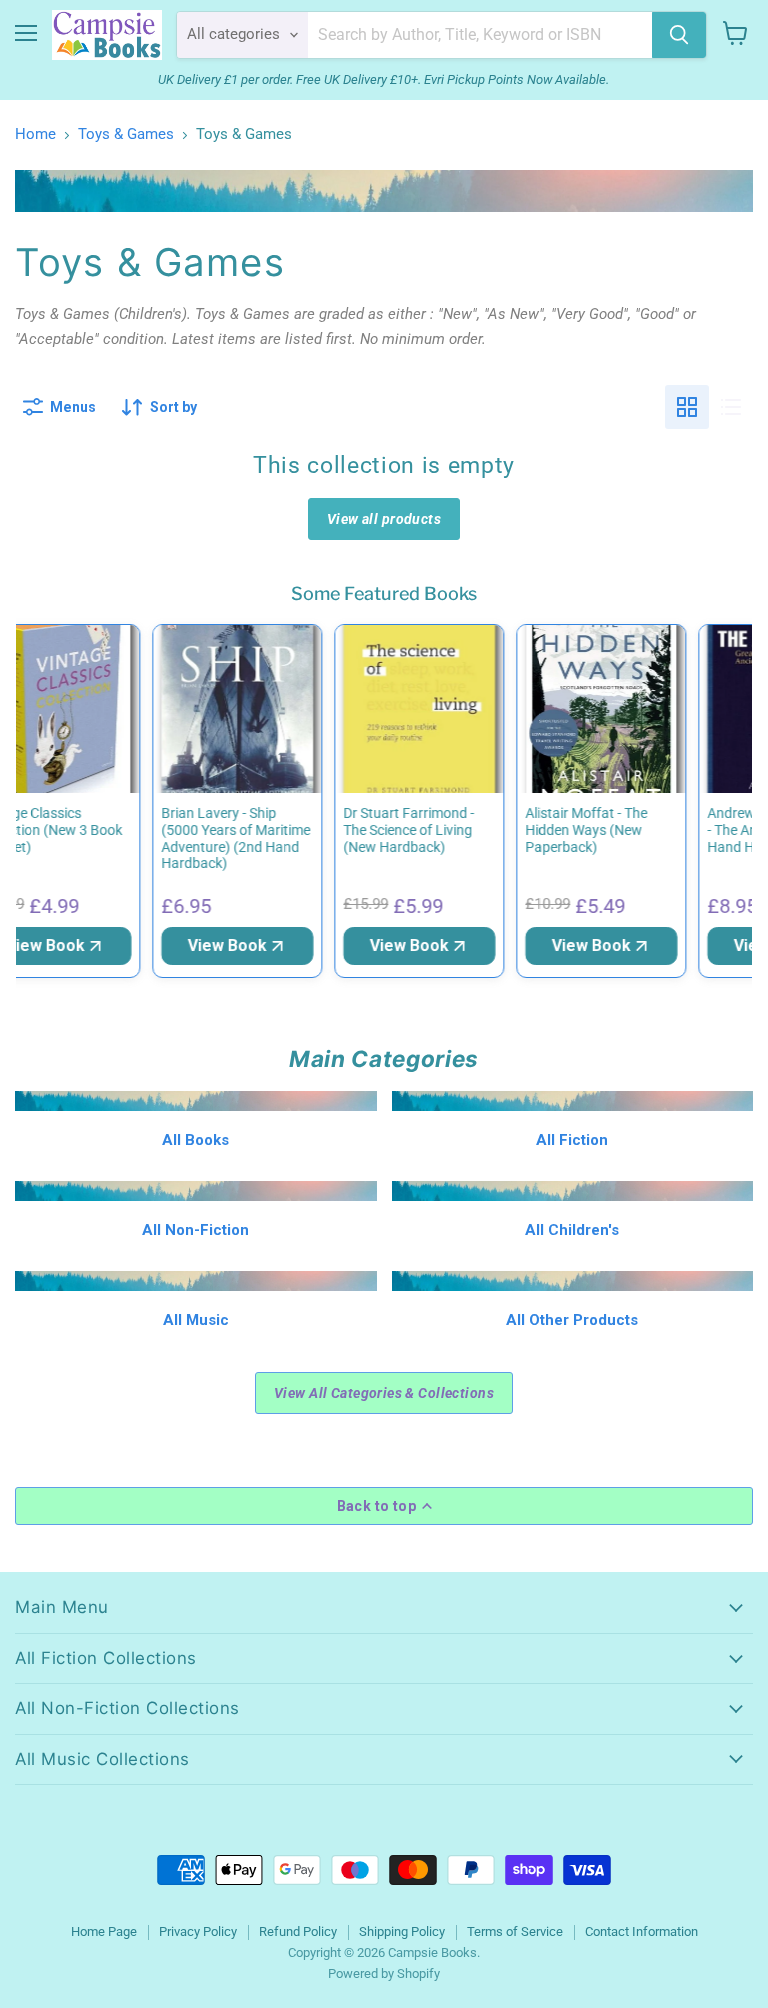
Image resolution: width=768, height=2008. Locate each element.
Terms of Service (515, 1931)
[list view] (731, 407)
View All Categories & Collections (384, 1393)
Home (35, 134)
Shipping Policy (402, 1931)
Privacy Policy (198, 1931)
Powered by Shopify (384, 1973)
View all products (384, 519)
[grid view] (687, 407)
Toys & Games (126, 134)
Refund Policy (298, 1931)
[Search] (679, 35)
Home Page (104, 1931)
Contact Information (641, 1931)
